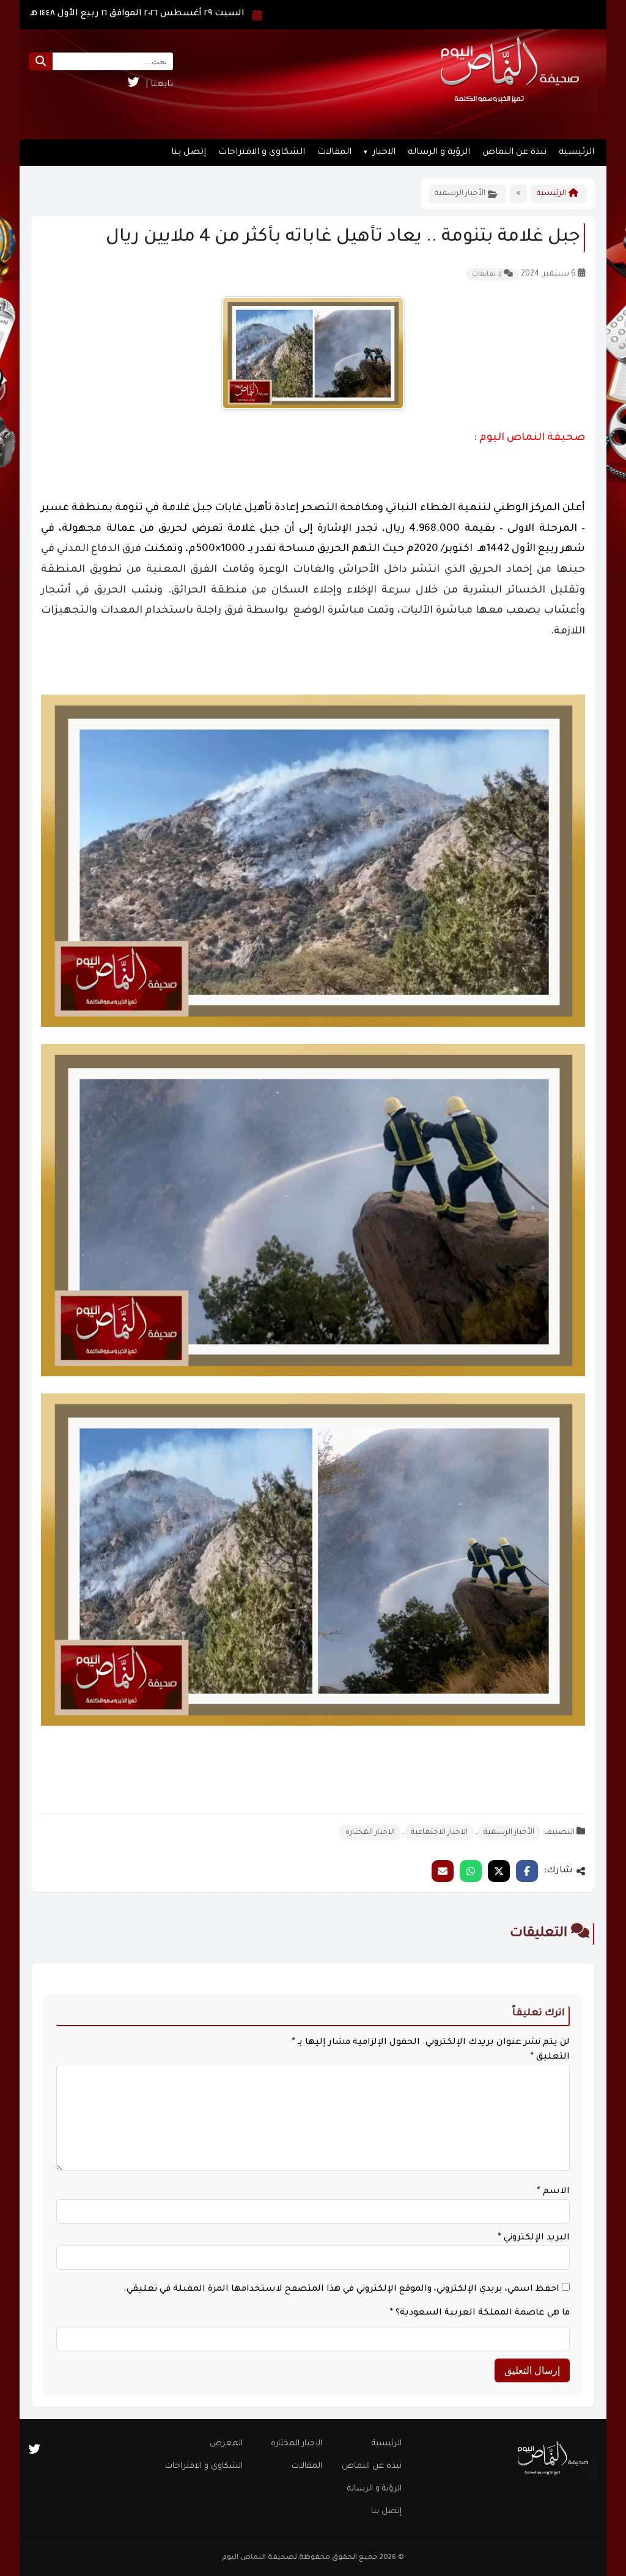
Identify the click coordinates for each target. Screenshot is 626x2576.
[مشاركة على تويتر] (499, 1871)
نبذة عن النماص (514, 153)
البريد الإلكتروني (534, 2238)
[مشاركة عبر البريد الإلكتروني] (443, 1871)
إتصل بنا (189, 153)
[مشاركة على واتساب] (471, 1871)
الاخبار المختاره (370, 1833)
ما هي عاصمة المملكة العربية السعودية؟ (480, 2313)
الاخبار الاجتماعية (439, 1833)
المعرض (226, 2444)
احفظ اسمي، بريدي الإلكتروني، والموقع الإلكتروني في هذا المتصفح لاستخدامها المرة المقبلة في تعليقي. (341, 2290)
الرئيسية (576, 153)
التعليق (550, 2057)
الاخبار (384, 153)
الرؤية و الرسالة (439, 153)
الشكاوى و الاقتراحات (262, 153)
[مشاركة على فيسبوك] (527, 1871)
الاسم (554, 2192)
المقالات (334, 153)
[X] (134, 85)
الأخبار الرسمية (509, 1833)
